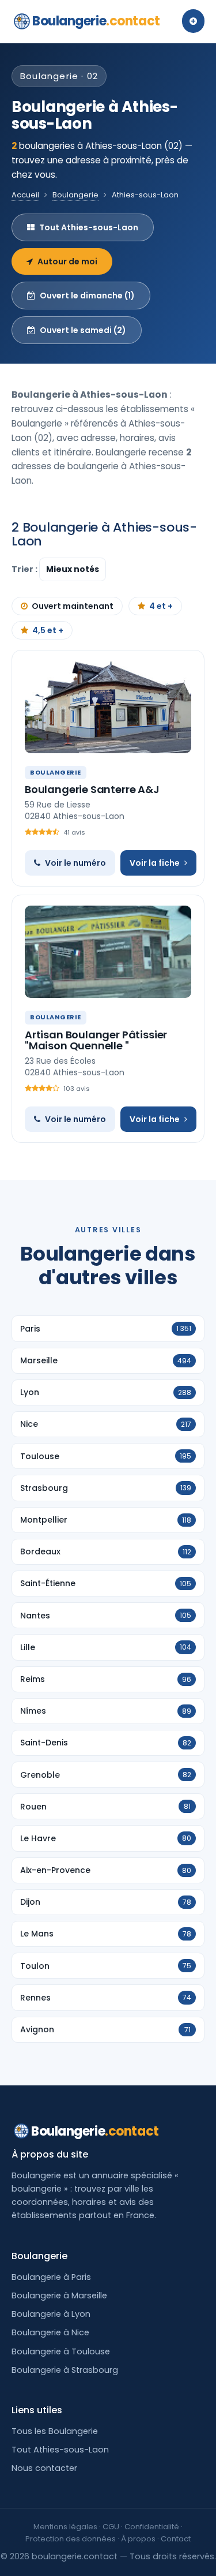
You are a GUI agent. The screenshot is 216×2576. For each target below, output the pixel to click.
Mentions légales (65, 2527)
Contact (176, 2539)
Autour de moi (67, 261)
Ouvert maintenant (73, 606)
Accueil (25, 195)
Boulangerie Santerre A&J (92, 789)
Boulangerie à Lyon (51, 2314)
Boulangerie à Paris (51, 2277)
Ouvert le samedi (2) (83, 330)
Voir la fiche (155, 863)
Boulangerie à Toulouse (61, 2351)
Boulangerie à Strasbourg (65, 2370)
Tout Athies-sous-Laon (89, 227)
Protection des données (71, 2539)
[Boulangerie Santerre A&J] (108, 707)
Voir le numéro (75, 863)
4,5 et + (48, 630)
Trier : (25, 569)
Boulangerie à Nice (50, 2332)
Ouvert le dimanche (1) (87, 296)
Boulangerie (96, 21)
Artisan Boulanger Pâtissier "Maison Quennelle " (96, 1040)
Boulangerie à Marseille (59, 2295)
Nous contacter (44, 2468)
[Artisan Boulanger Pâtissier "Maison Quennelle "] (108, 952)
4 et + (161, 606)
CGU (111, 2527)
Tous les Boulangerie (55, 2431)
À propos (138, 2539)
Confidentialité (152, 2527)
